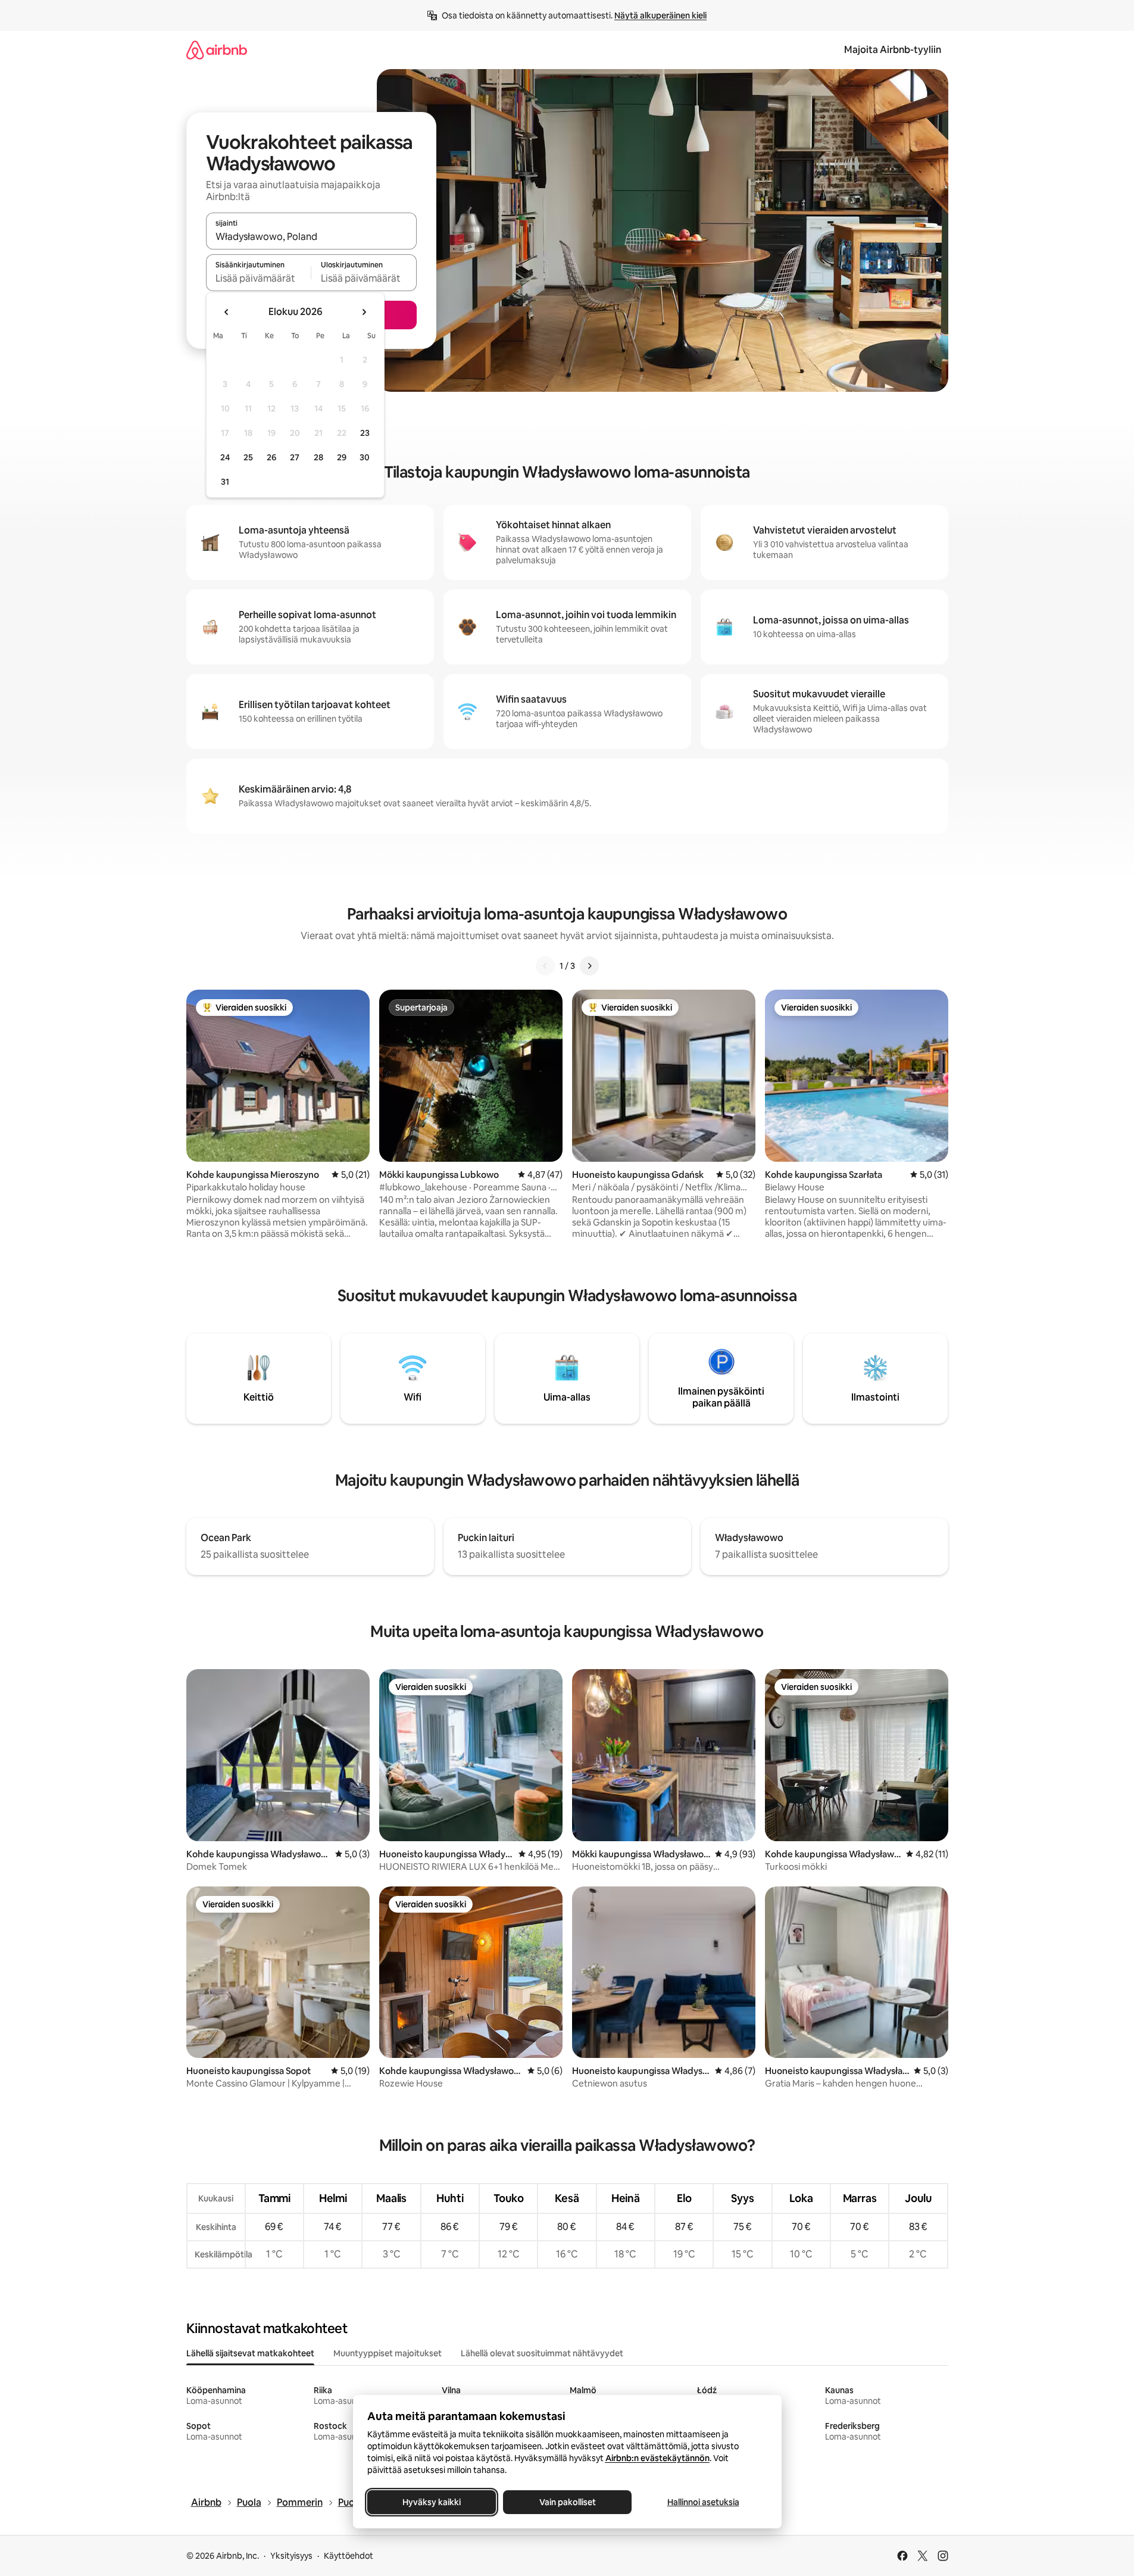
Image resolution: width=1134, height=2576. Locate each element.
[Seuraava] (589, 966)
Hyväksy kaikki (432, 2502)
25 (248, 457)
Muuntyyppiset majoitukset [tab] (388, 2353)
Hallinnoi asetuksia (703, 2502)
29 (342, 457)
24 (225, 457)
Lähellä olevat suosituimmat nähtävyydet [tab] (542, 2353)
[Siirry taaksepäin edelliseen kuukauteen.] (227, 312)
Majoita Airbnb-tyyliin (893, 50)
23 (365, 433)
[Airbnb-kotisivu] (217, 50)
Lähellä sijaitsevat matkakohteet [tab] (250, 2353)
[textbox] (259, 278)
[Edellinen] (545, 966)
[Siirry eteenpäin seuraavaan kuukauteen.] (364, 312)
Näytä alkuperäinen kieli (660, 15)
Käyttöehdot (349, 2556)
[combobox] (311, 236)
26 (271, 457)
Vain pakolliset (567, 2502)
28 (318, 457)
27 (295, 457)
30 (365, 457)
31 (225, 482)
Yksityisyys (291, 2556)
